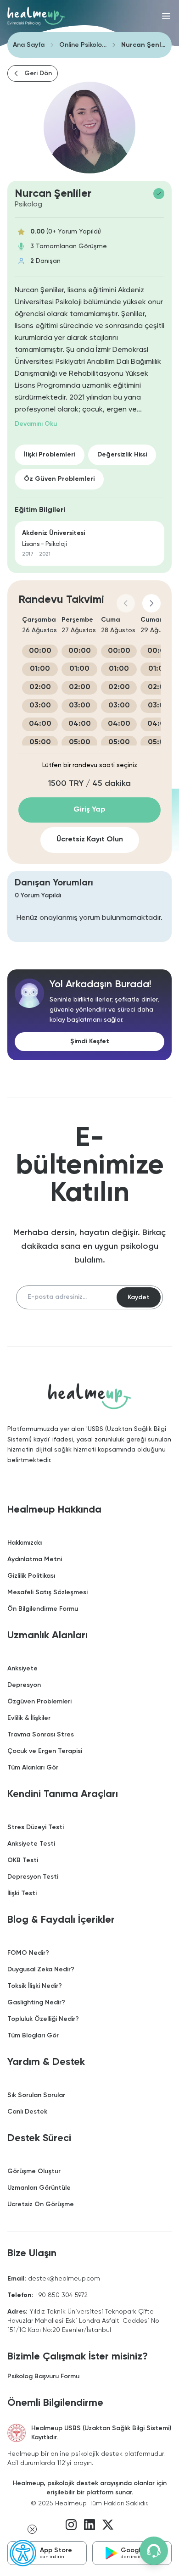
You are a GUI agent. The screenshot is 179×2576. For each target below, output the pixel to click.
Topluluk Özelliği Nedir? (43, 2019)
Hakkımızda (25, 1543)
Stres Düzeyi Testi (36, 1827)
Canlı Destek (27, 2112)
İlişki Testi (22, 1893)
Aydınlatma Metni (35, 1559)
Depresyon (24, 1685)
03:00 (40, 706)
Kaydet (139, 1297)
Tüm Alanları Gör (33, 1768)
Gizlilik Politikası (31, 1576)
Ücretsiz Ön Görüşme (41, 2204)
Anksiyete (22, 1669)
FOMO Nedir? (28, 1953)
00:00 (40, 651)
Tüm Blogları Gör (33, 2036)
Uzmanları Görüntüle (39, 2188)
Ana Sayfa (29, 45)
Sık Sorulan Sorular (36, 2095)
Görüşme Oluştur (34, 2171)
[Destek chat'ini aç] (154, 2551)
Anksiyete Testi (31, 1844)
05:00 (40, 742)
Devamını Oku (36, 424)
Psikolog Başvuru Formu (43, 2376)
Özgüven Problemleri (39, 1702)
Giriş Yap (89, 810)
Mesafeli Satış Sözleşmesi (48, 1592)
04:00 (40, 724)
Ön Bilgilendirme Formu (43, 1609)
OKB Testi (23, 1860)
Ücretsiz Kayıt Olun (90, 840)
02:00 (40, 687)
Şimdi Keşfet (90, 1041)
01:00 (40, 669)
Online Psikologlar (83, 45)
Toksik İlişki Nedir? (35, 1986)
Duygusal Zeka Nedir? (41, 1970)
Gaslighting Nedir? (36, 2003)
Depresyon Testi (33, 1877)
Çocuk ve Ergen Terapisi (45, 1751)
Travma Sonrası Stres (41, 1735)
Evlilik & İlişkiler (29, 1718)
